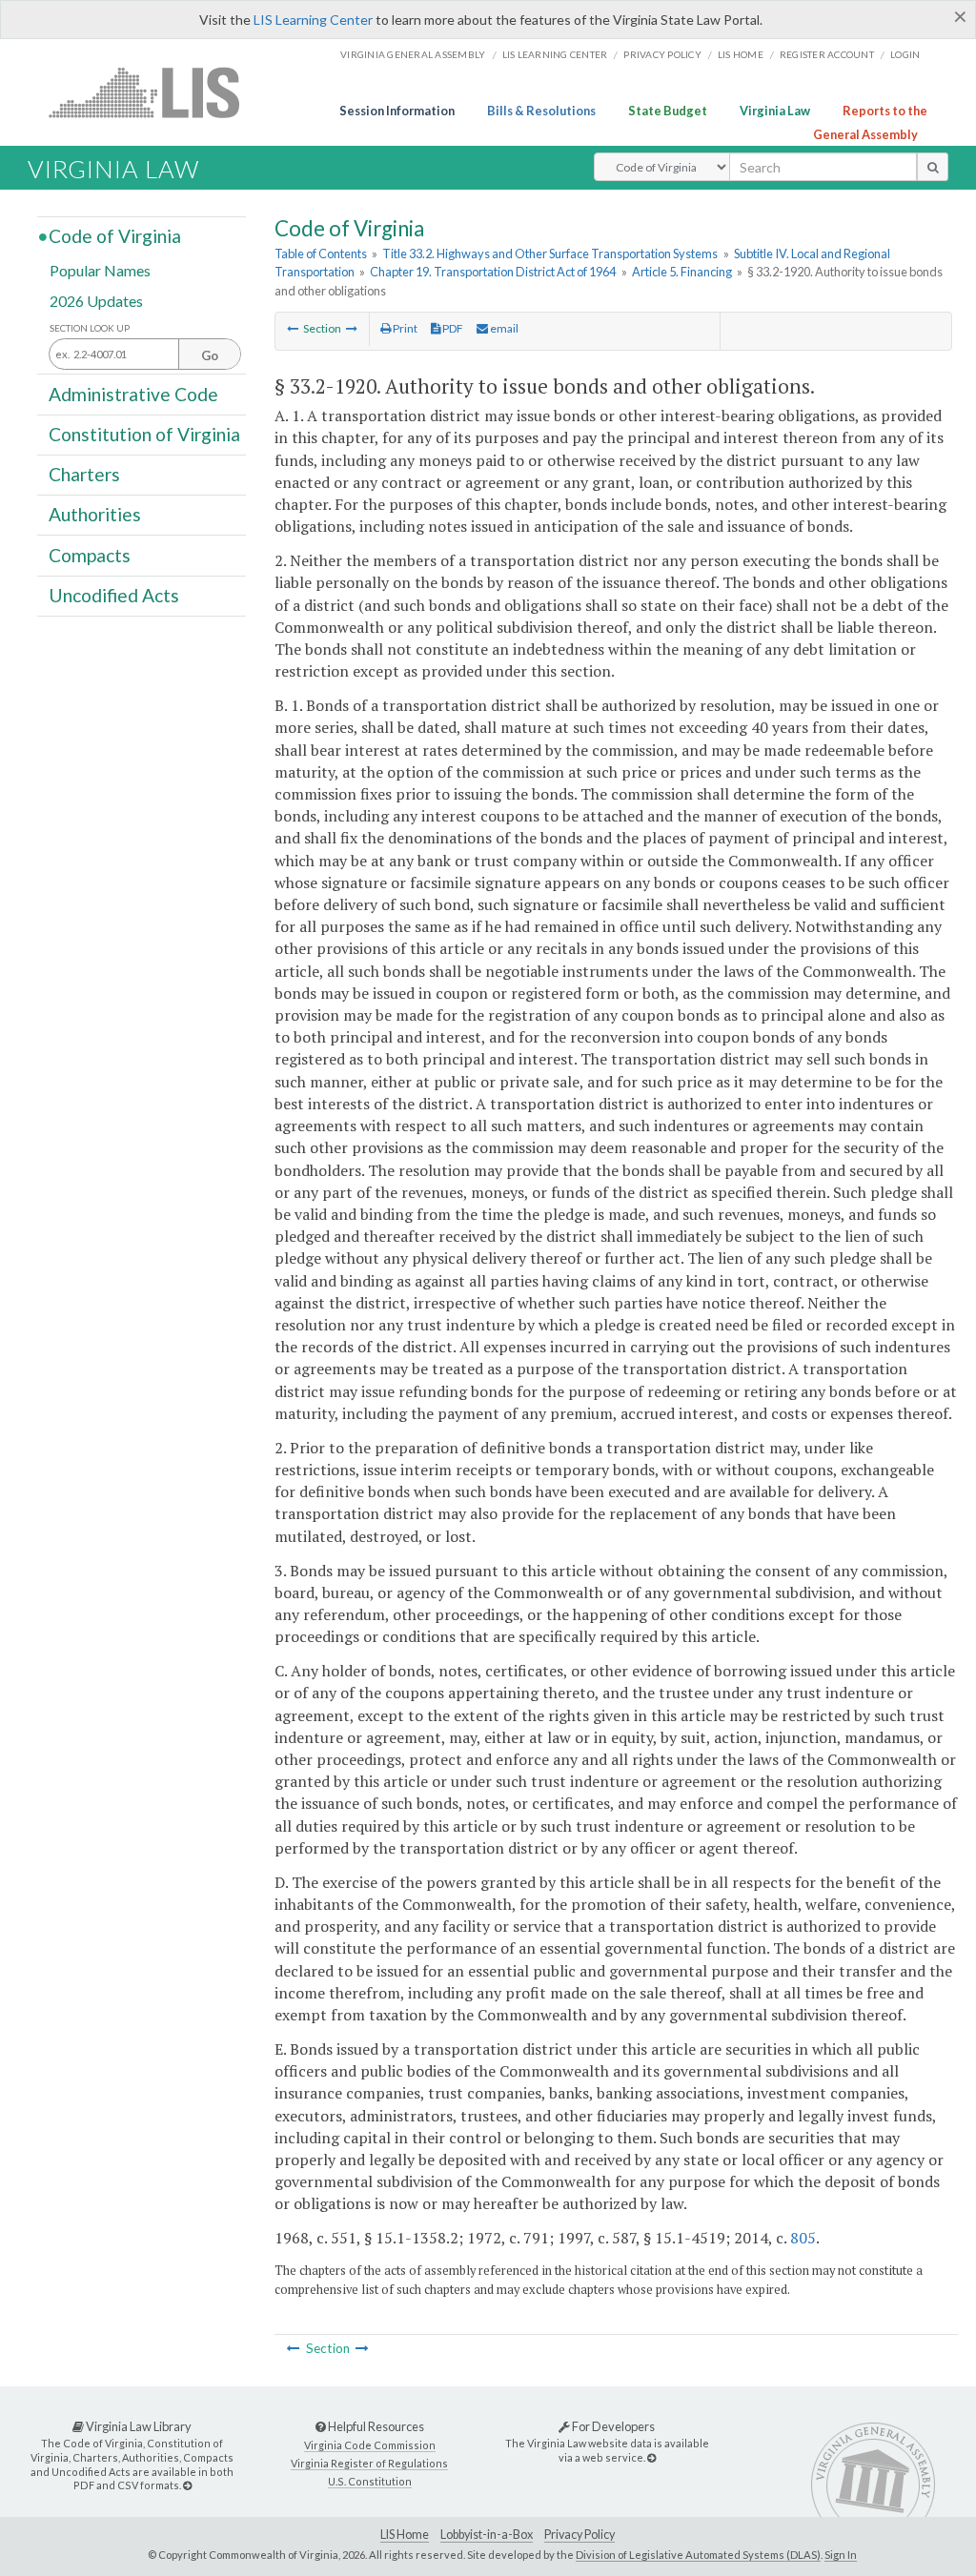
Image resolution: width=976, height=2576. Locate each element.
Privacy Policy (662, 54)
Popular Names (100, 270)
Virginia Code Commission (370, 2445)
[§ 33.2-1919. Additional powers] (293, 328)
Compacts (90, 554)
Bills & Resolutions (541, 111)
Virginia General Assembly (413, 54)
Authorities (95, 514)
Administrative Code (133, 393)
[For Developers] (651, 2457)
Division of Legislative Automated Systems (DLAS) (698, 2555)
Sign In (841, 2555)
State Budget (668, 111)
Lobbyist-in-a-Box (487, 2535)
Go (210, 355)
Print (404, 328)
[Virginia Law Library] (187, 2485)
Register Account (827, 54)
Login (905, 54)
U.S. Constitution (370, 2481)
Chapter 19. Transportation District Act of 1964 (493, 272)
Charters (84, 474)
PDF (452, 328)
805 (803, 2238)
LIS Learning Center (313, 20)
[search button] (933, 167)
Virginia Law (775, 111)
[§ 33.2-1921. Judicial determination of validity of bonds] (352, 328)
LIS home (741, 54)
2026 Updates (96, 300)
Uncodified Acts (114, 595)
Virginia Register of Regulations (369, 2463)
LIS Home (405, 2535)
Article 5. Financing (682, 272)
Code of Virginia (115, 236)
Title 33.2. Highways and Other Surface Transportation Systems (550, 254)
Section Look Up (90, 328)
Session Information (397, 111)
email (503, 328)
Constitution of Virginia (144, 434)
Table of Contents (321, 254)
